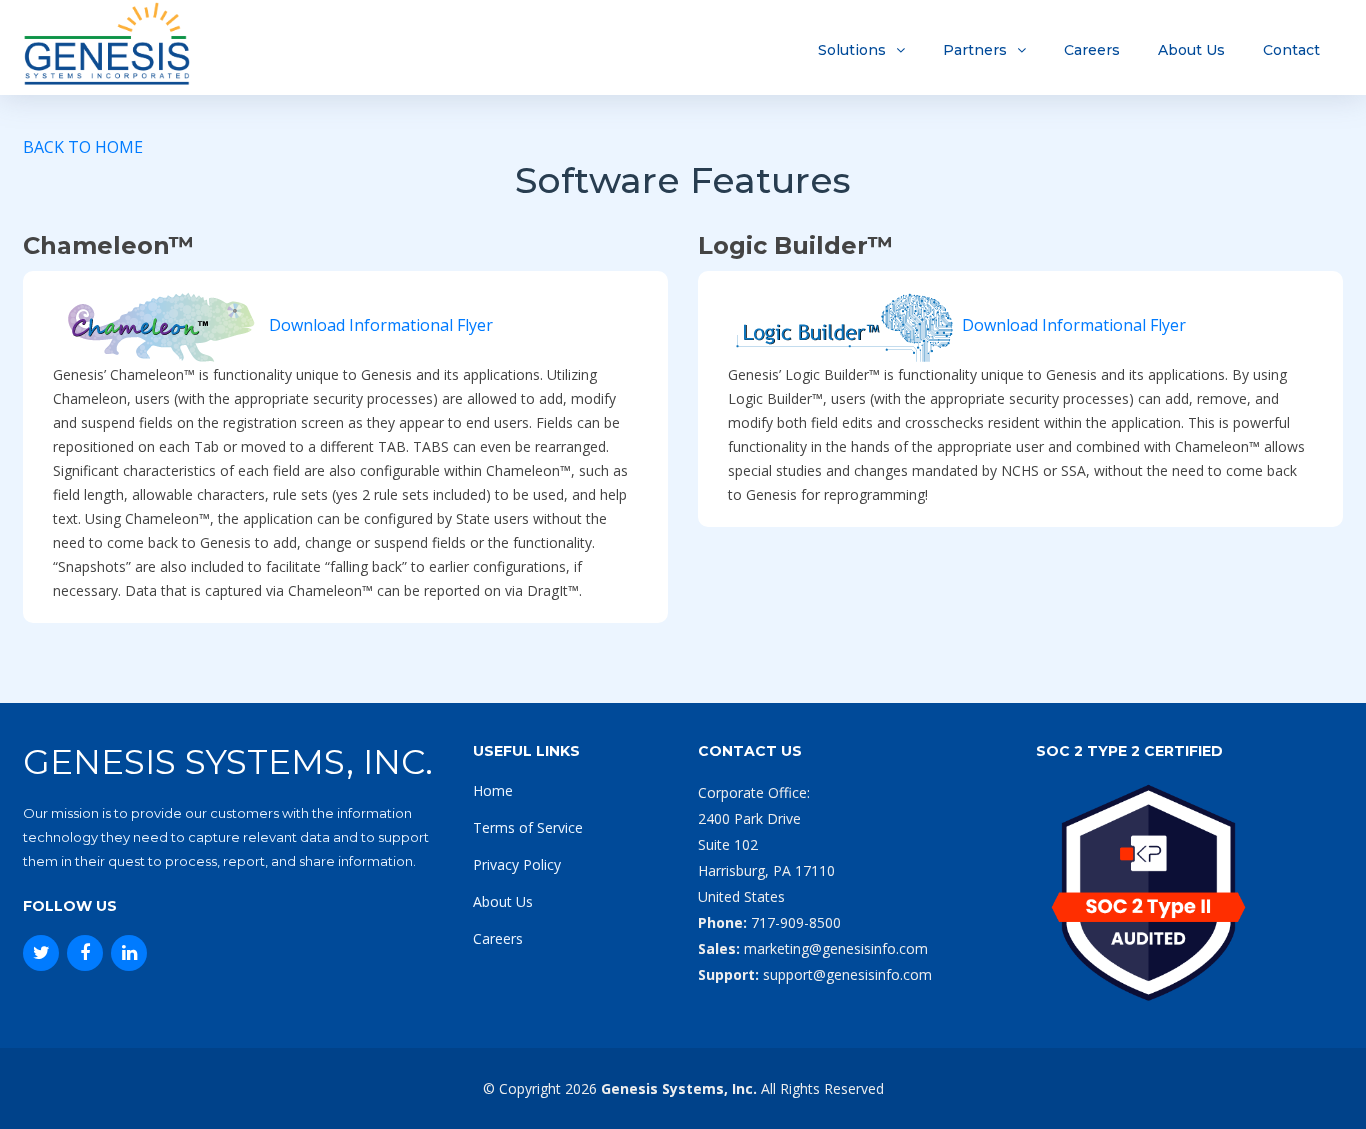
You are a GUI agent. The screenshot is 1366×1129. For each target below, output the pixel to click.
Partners (975, 50)
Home (493, 790)
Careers (1092, 50)
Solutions (852, 50)
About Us (1191, 50)
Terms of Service (528, 827)
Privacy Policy (517, 864)
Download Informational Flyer (381, 325)
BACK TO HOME (83, 147)
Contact (1291, 50)
